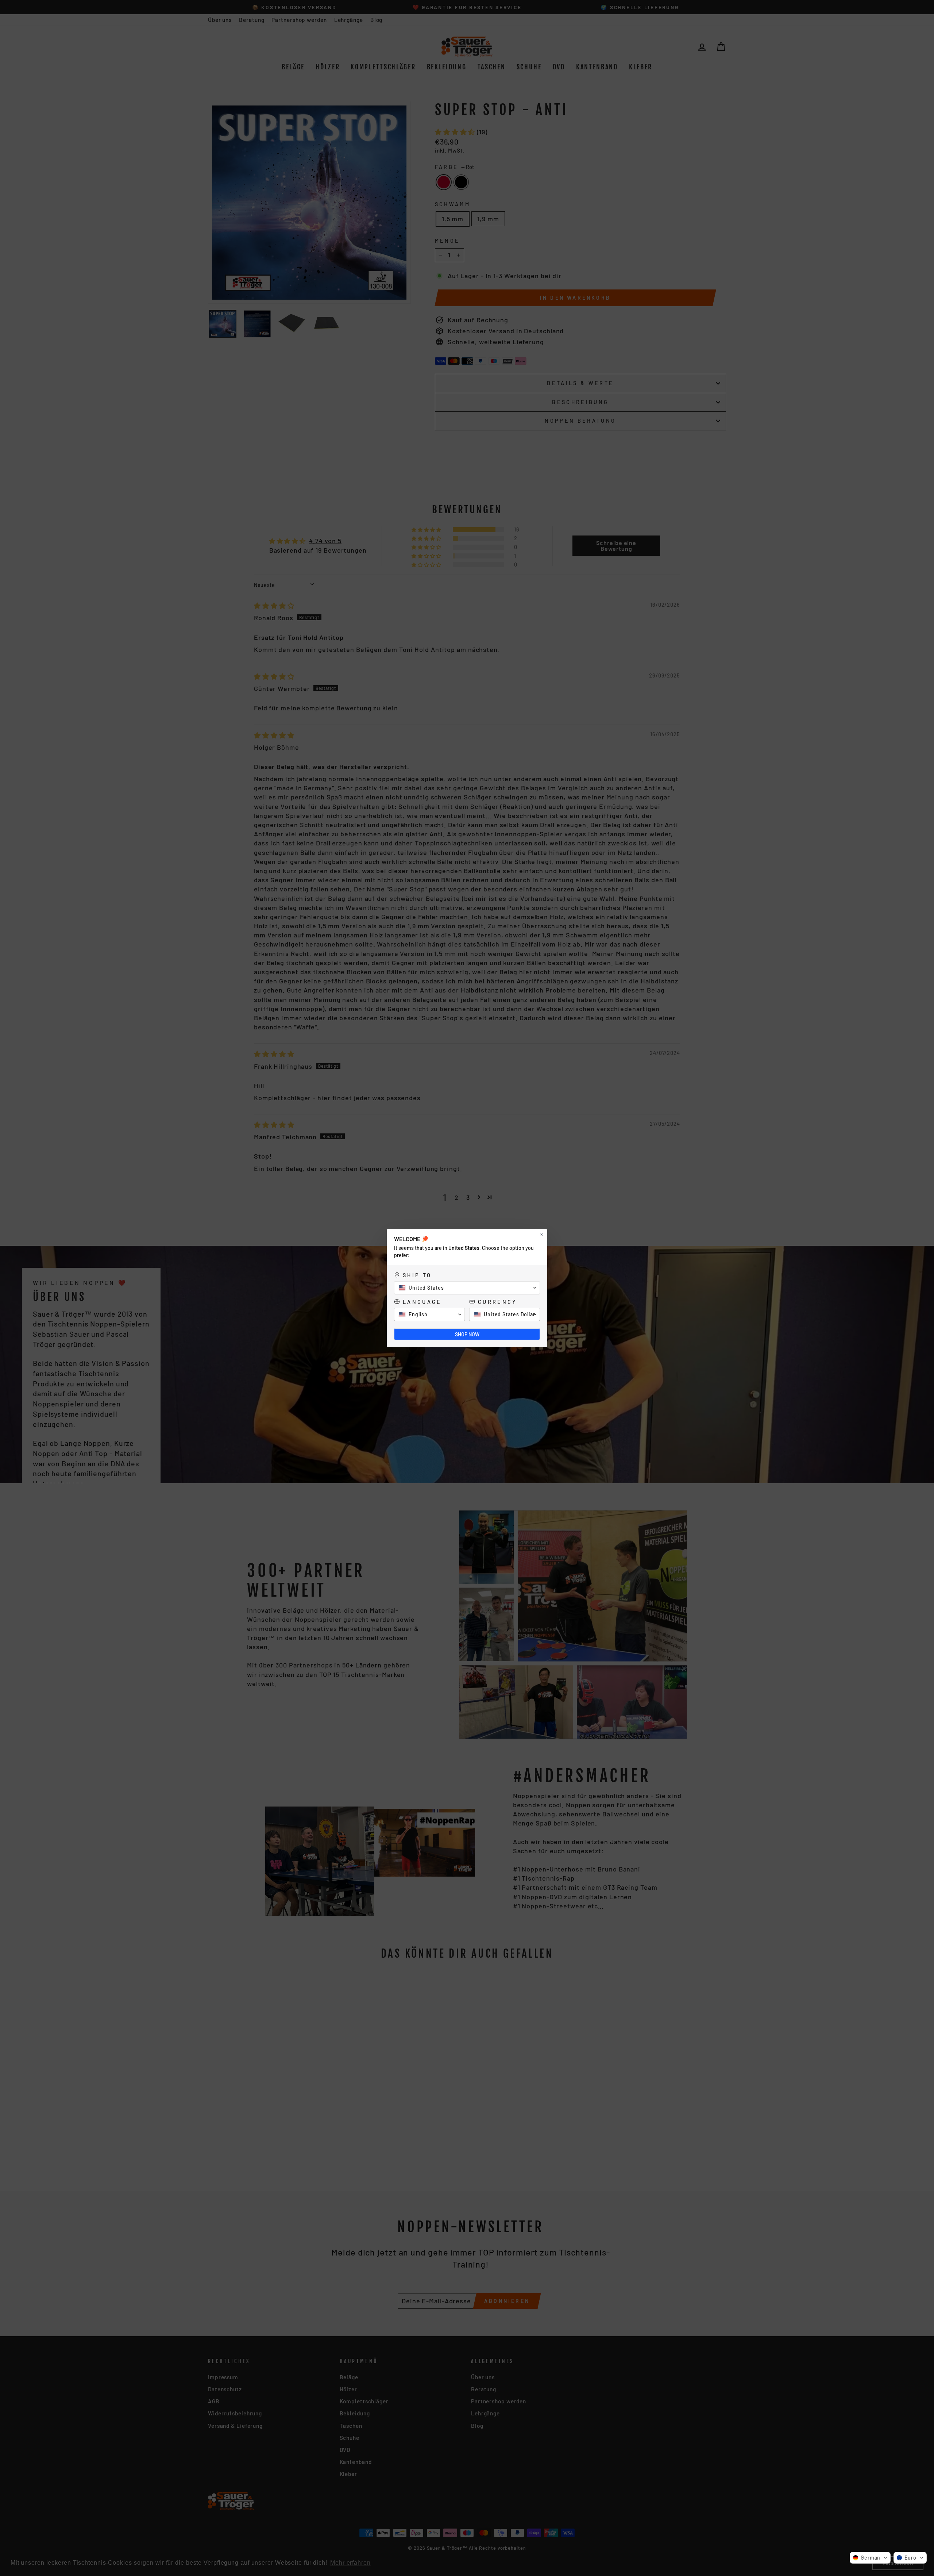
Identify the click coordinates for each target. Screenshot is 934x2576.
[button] (870, 2558)
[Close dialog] (542, 1235)
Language (422, 1302)
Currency (497, 1302)
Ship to (417, 1275)
